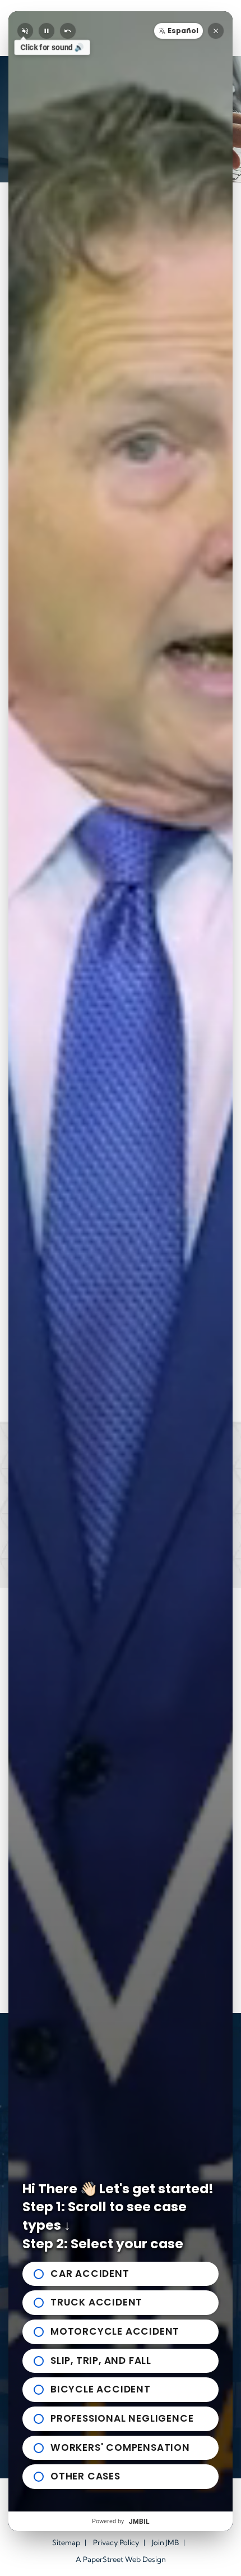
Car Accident (90, 2274)
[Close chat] (216, 31)
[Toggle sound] (25, 31)
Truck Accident (96, 2302)
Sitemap (66, 2542)
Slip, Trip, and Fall (101, 2360)
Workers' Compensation (120, 2447)
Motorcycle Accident (115, 2331)
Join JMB (165, 2542)
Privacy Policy (116, 2542)
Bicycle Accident (101, 2389)
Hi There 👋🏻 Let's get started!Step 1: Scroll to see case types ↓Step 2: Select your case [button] (118, 2216)
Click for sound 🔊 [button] (52, 47)
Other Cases (85, 2476)
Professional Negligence (122, 2418)
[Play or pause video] (47, 31)
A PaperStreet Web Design (121, 2559)
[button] (179, 31)
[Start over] (68, 31)
